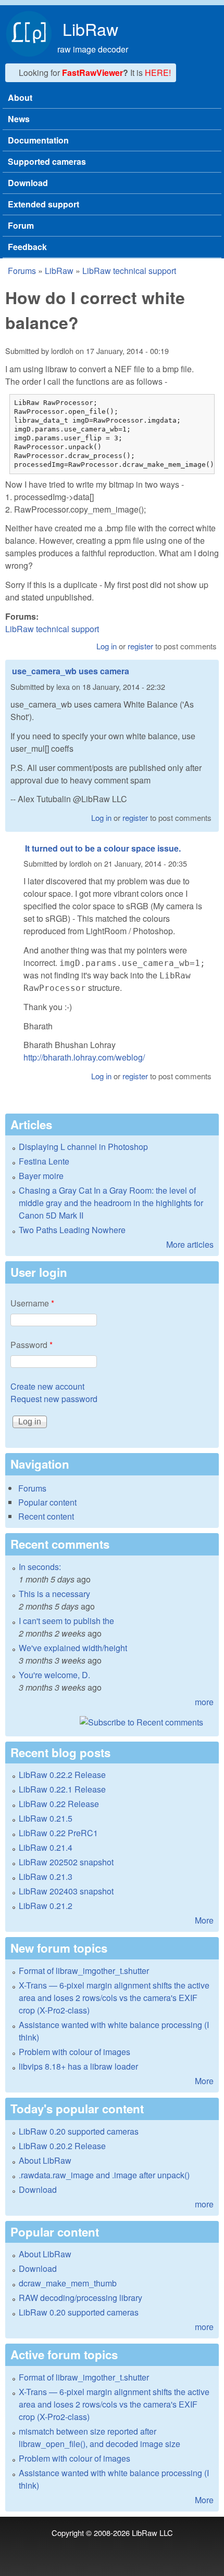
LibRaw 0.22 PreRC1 (58, 1833)
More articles (190, 1244)
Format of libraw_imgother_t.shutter (84, 1971)
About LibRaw (45, 2160)
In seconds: (40, 1567)
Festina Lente (44, 1161)
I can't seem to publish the (66, 1621)
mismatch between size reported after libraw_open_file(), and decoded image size (99, 2437)
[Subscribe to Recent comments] (112, 1722)
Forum (21, 225)
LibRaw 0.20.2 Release (62, 2146)
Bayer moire (41, 1176)
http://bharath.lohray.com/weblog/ (84, 1057)
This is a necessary (54, 1594)
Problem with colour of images (74, 2052)
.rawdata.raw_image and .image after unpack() (104, 2175)
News (19, 119)
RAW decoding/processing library (80, 2298)
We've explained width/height (73, 1648)
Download (28, 183)
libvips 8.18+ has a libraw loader (78, 2066)
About (20, 97)
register (140, 646)
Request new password (54, 1399)
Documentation (38, 140)
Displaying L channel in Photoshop (83, 1147)
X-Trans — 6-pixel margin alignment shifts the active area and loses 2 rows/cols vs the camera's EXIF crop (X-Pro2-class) (114, 1998)
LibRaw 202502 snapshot (66, 1862)
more (204, 1702)
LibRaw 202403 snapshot (66, 1891)
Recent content (46, 1516)
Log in (107, 646)
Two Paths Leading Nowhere (72, 1230)
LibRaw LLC (152, 2533)
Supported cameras (47, 161)
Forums (22, 271)
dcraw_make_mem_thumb (68, 2283)
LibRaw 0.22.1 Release (62, 1789)
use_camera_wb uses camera (71, 671)
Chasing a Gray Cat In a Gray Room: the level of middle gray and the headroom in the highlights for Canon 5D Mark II (111, 1203)
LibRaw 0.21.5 (46, 1818)
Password (32, 1345)
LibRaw (90, 29)
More (204, 1920)
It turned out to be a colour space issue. (103, 848)
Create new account (47, 1386)
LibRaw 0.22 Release (59, 1804)
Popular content (47, 1502)
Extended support (43, 204)
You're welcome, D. (54, 1675)
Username (32, 1303)
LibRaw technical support (129, 271)
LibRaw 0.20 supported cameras (79, 2131)
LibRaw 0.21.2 (46, 1906)
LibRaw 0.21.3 (46, 1877)
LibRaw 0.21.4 (46, 1847)
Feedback (27, 247)
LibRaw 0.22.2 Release (62, 1775)
